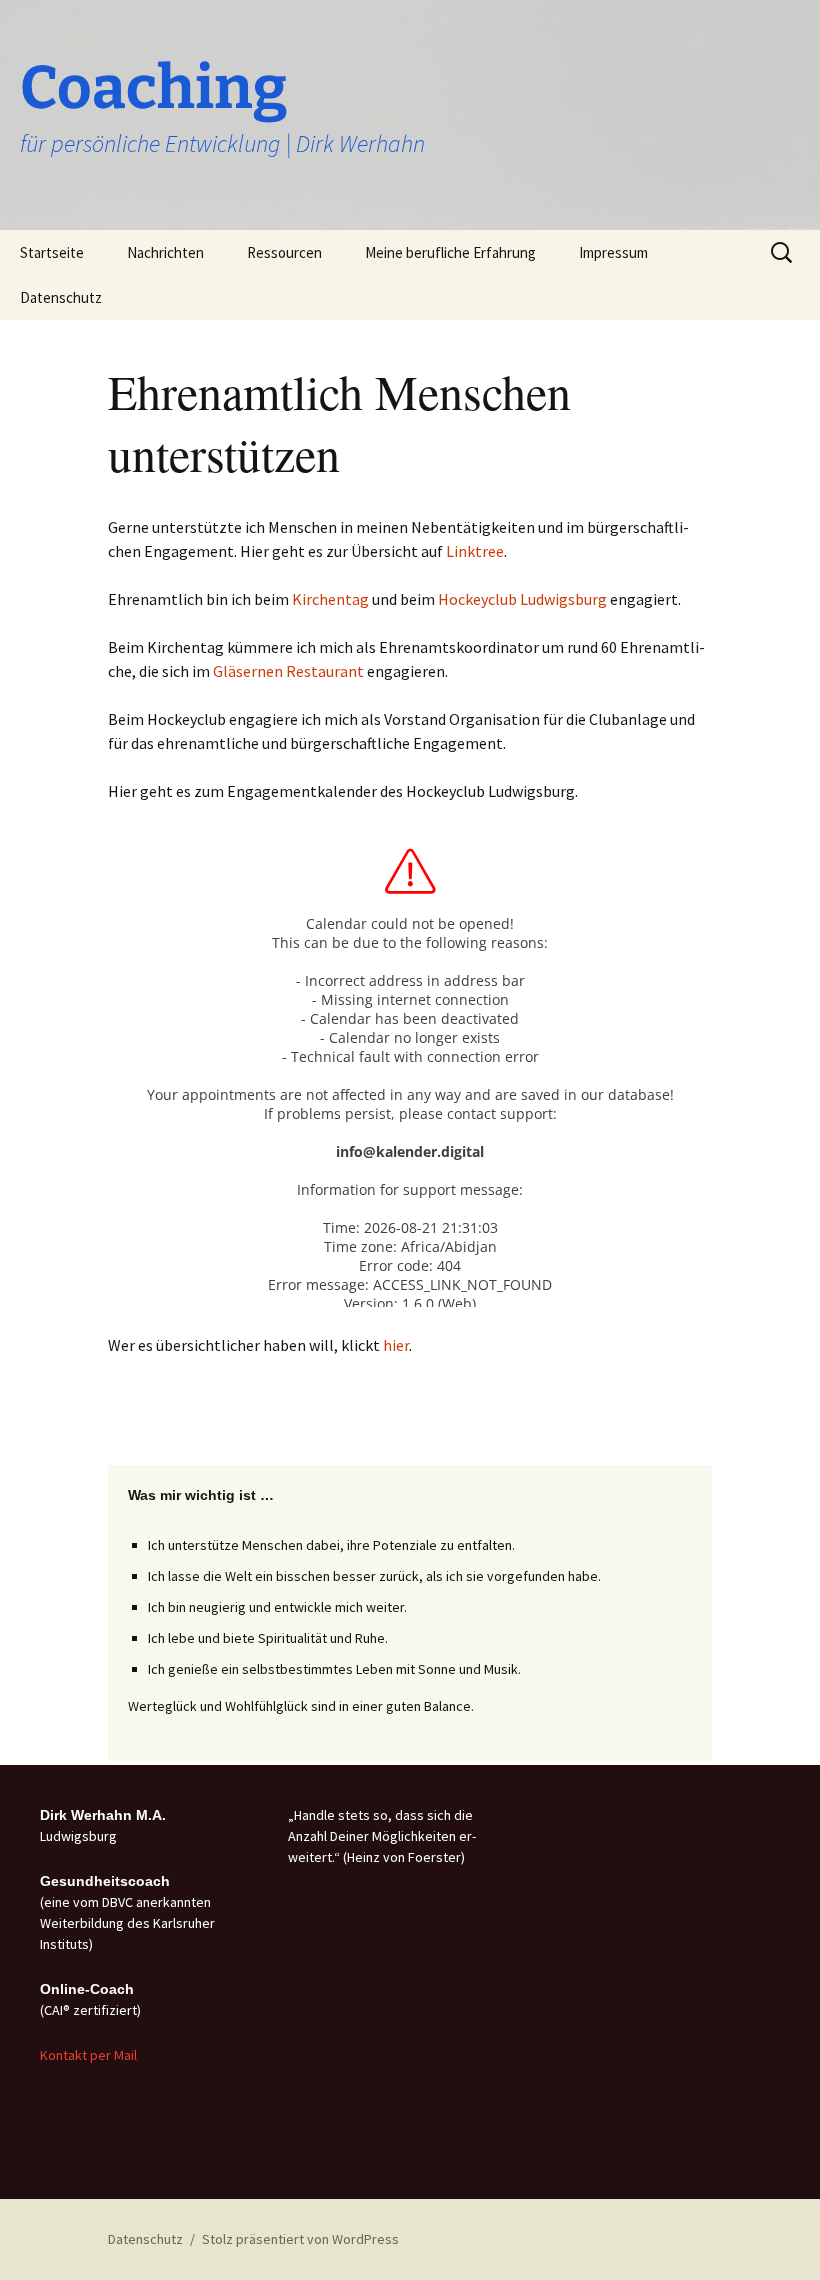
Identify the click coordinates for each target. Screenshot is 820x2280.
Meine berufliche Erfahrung (450, 252)
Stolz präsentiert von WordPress (300, 2239)
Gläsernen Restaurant (290, 671)
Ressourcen (284, 252)
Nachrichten (165, 252)
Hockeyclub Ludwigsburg (522, 599)
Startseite (52, 252)
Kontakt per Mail (88, 2055)
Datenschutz (61, 297)
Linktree (475, 551)
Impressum (613, 252)
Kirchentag (330, 599)
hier (396, 1345)
